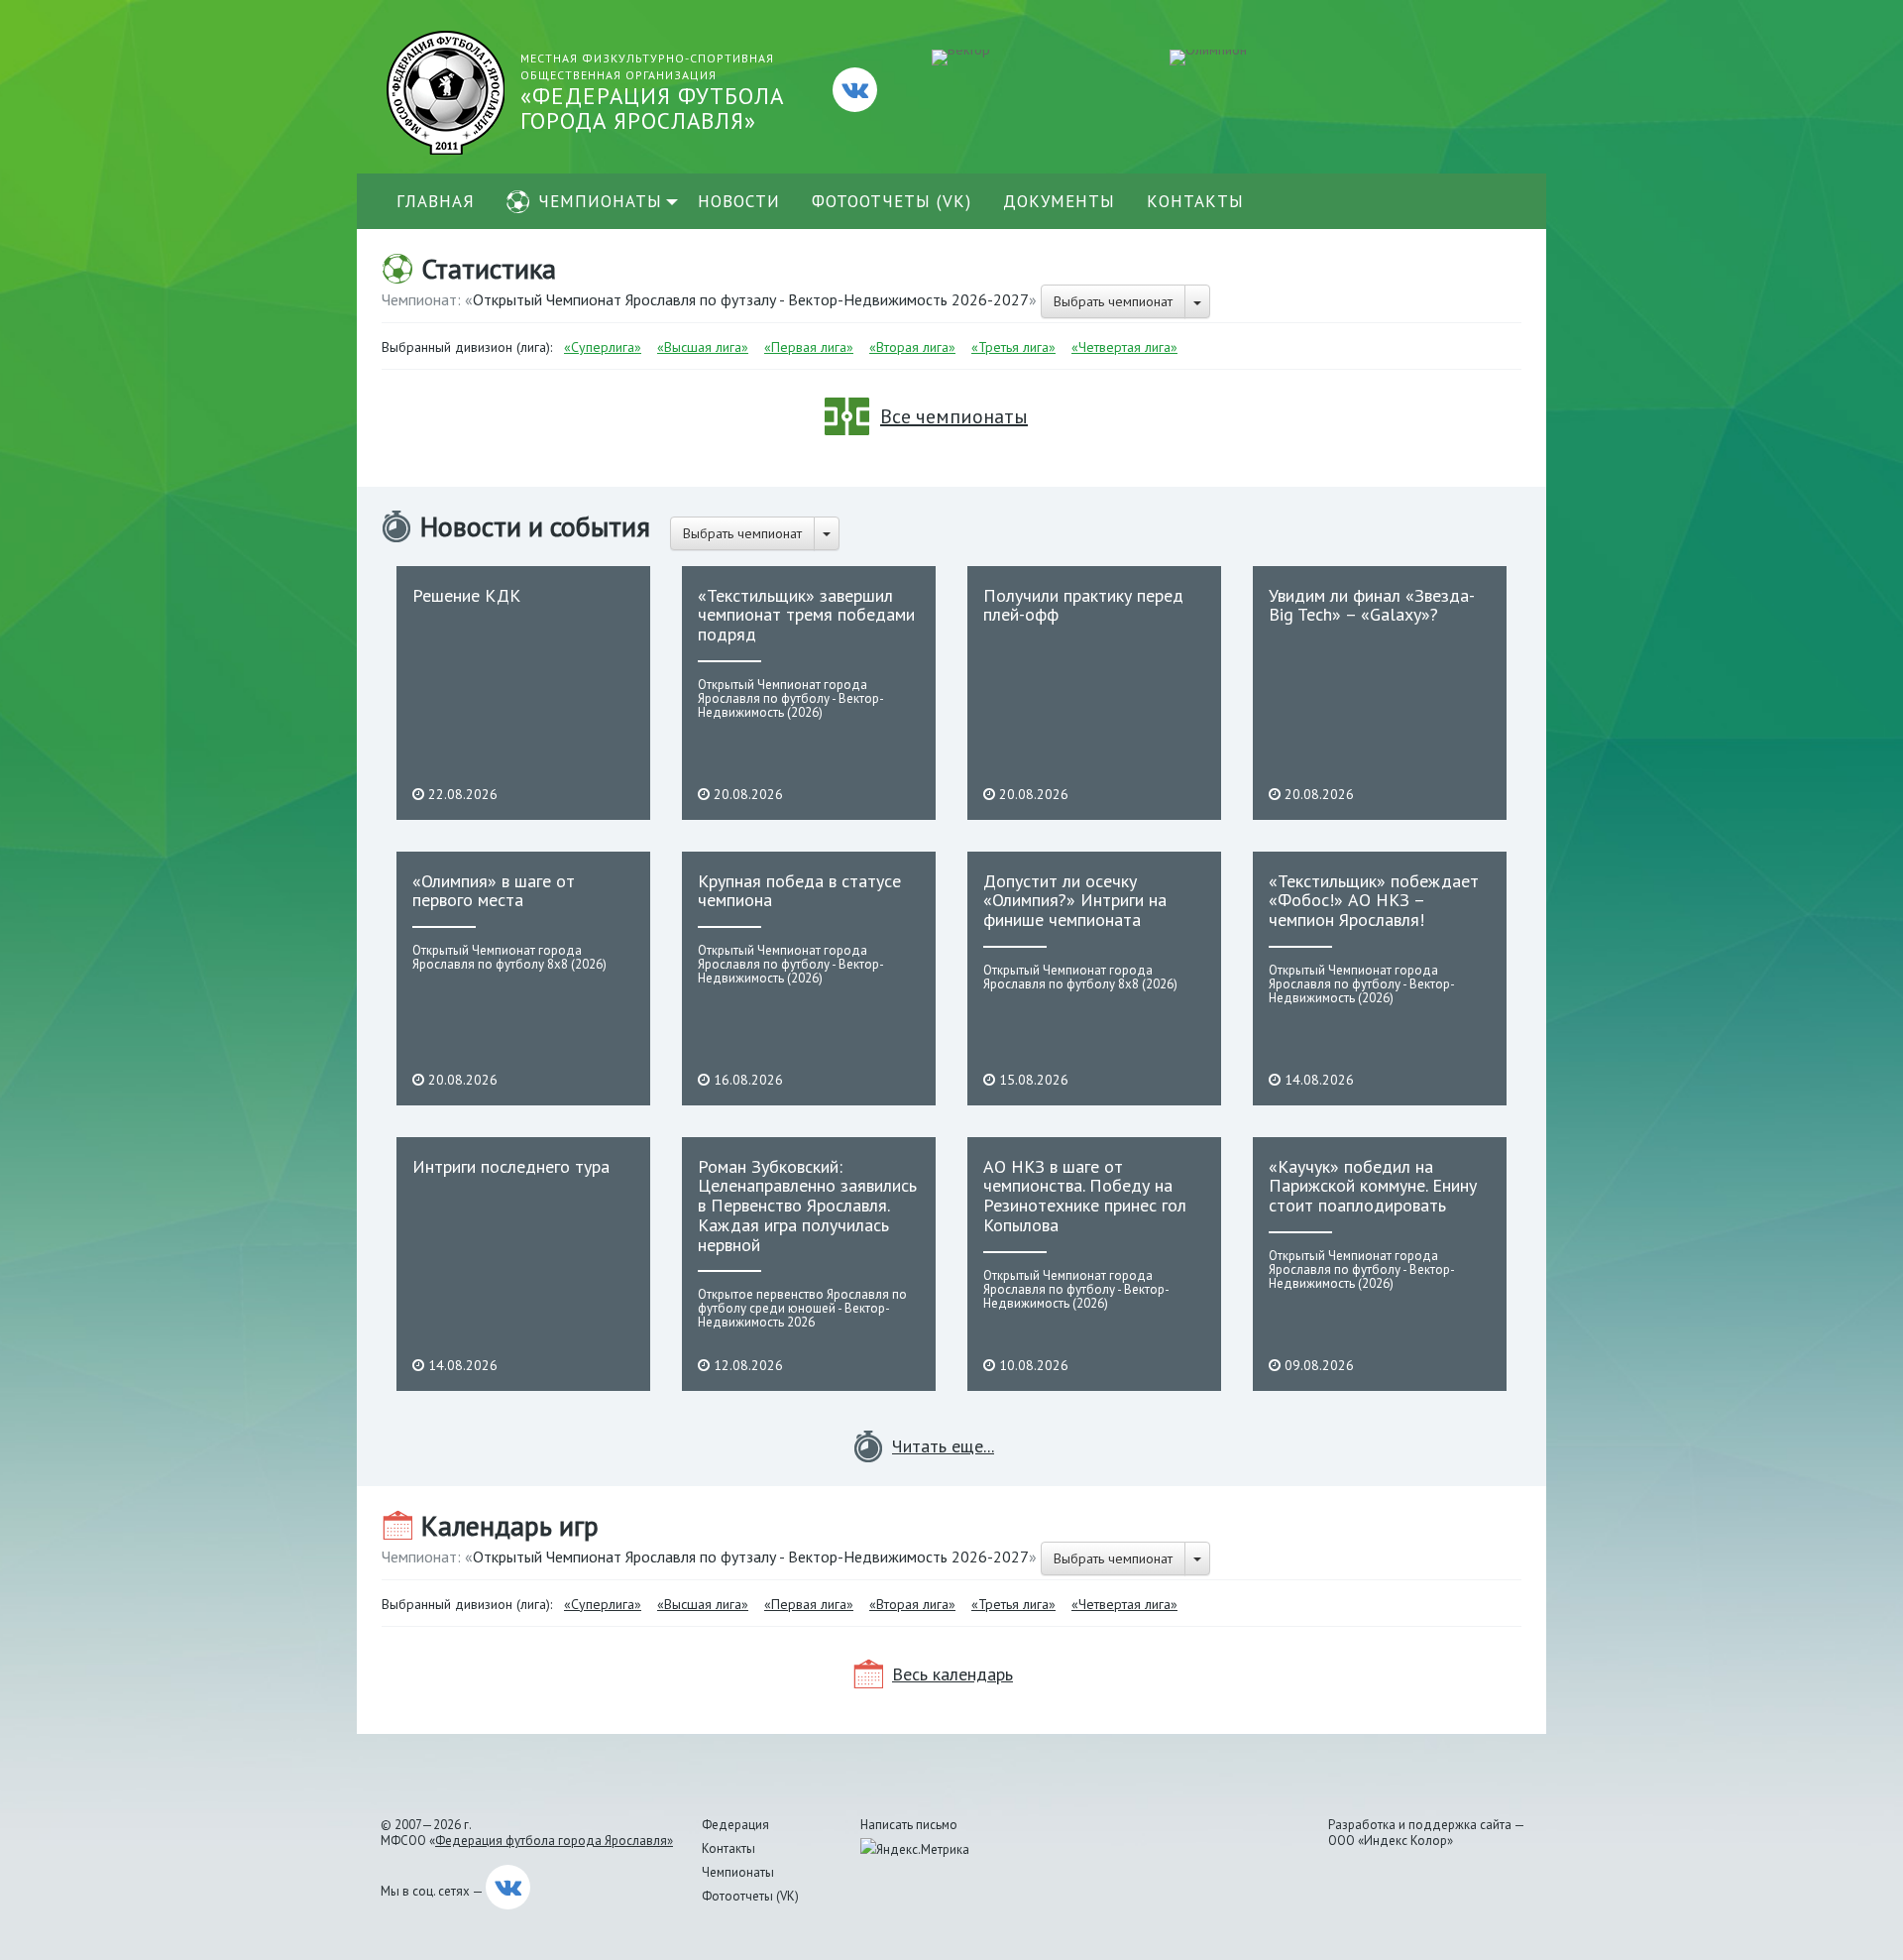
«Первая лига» (809, 347)
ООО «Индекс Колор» (1391, 1841)
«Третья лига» (1013, 347)
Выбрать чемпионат (1113, 301)
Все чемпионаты (954, 416)
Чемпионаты (600, 201)
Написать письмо (909, 1825)
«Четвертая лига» (1124, 347)
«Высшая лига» (703, 347)
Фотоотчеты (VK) (892, 201)
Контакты (1195, 201)
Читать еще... (943, 1446)
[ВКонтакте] (855, 90)
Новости (739, 201)
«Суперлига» (603, 347)
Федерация (735, 1825)
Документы (1059, 201)
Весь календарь (952, 1674)
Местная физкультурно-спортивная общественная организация (652, 93)
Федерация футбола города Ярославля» (554, 1841)
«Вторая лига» (912, 347)
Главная (436, 201)
